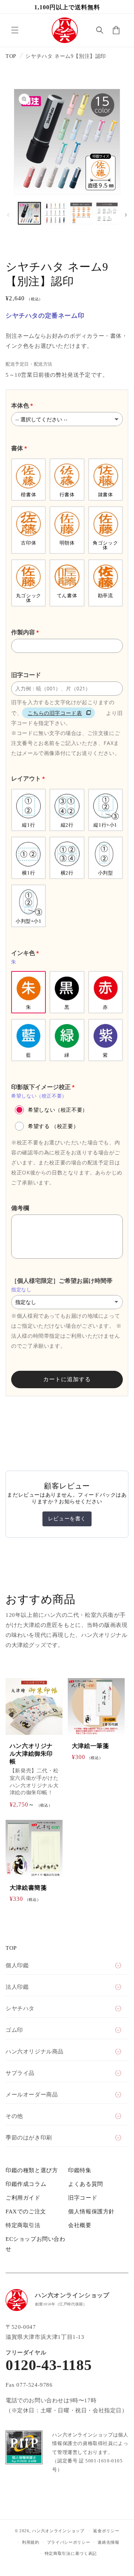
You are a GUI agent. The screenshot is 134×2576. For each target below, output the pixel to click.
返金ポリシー (106, 2531)
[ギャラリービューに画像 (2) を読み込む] (55, 213)
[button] (15, 30)
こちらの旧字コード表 (55, 713)
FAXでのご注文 (26, 2211)
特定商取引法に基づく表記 (71, 2553)
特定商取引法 (23, 2225)
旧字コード (83, 2198)
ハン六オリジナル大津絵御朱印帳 (31, 1754)
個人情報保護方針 (91, 2211)
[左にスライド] (8, 215)
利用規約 (31, 2542)
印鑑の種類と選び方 (32, 2170)
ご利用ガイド (23, 2198)
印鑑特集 (80, 2170)
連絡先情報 (109, 2542)
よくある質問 (86, 2184)
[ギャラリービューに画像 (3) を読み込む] (81, 213)
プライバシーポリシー (69, 2542)
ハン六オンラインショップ (58, 2531)
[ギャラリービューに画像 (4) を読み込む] (107, 213)
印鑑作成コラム (26, 2184)
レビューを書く (67, 1519)
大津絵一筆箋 (90, 1746)
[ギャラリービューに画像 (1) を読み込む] (29, 213)
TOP (11, 56)
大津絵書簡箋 (28, 1888)
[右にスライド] (126, 215)
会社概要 (80, 2225)
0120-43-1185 (49, 2365)
